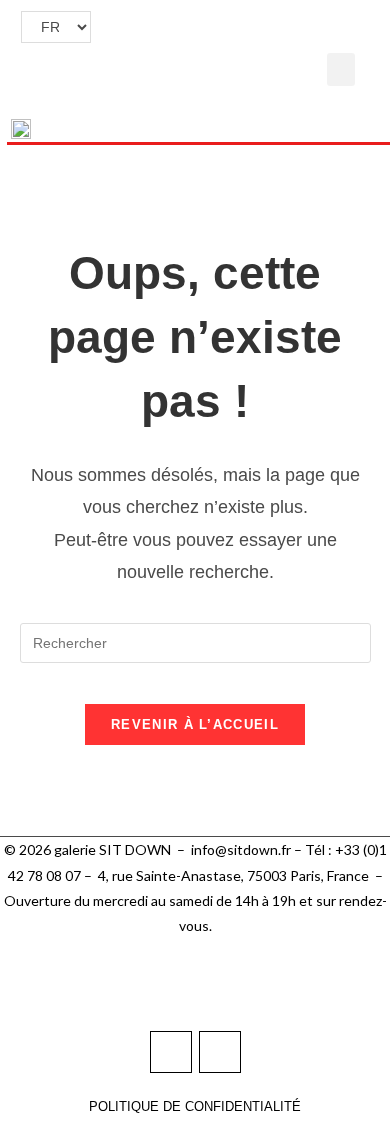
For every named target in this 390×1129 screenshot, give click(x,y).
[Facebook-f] (171, 1052)
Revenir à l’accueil (195, 724)
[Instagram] (220, 1052)
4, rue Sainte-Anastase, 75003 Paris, (212, 875)
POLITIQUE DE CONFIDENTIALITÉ (195, 1106)
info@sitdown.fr (241, 849)
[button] (341, 69)
